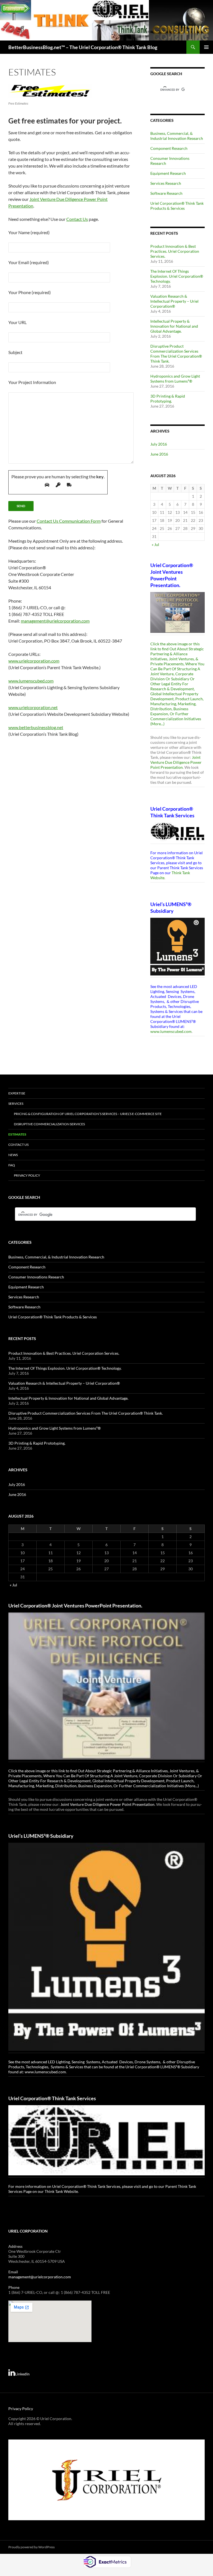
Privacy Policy (27, 1119)
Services (16, 1047)
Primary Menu (206, 47)
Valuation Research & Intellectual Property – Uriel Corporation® (174, 301)
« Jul (155, 544)
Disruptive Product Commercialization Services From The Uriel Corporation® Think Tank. (176, 354)
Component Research (169, 148)
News (13, 1099)
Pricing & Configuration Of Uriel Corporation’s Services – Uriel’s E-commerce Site (88, 1057)
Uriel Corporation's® (169, 725)
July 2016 (159, 444)
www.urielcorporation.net (33, 707)
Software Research (166, 193)
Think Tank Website (61, 1815)
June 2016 (159, 454)
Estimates (17, 1078)
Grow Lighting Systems (142, 1976)
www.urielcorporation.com (34, 661)
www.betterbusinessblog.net (36, 727)
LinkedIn (22, 2179)
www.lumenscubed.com (31, 681)
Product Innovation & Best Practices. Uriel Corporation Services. (175, 251)
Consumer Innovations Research (36, 1221)
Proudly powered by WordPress (31, 2352)
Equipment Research (168, 173)
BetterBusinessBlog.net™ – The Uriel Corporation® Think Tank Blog (83, 47)
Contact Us (77, 219)
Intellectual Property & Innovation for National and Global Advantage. (174, 326)
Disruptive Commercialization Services (49, 1068)
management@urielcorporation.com (55, 621)
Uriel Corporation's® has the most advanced (175, 895)
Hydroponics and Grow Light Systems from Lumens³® (175, 379)
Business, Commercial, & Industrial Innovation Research (177, 136)
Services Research (166, 183)
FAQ (12, 1109)
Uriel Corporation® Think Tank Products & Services (177, 206)
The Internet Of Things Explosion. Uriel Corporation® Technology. (177, 276)
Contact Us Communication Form (69, 521)
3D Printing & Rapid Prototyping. (168, 399)
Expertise (17, 1037)
